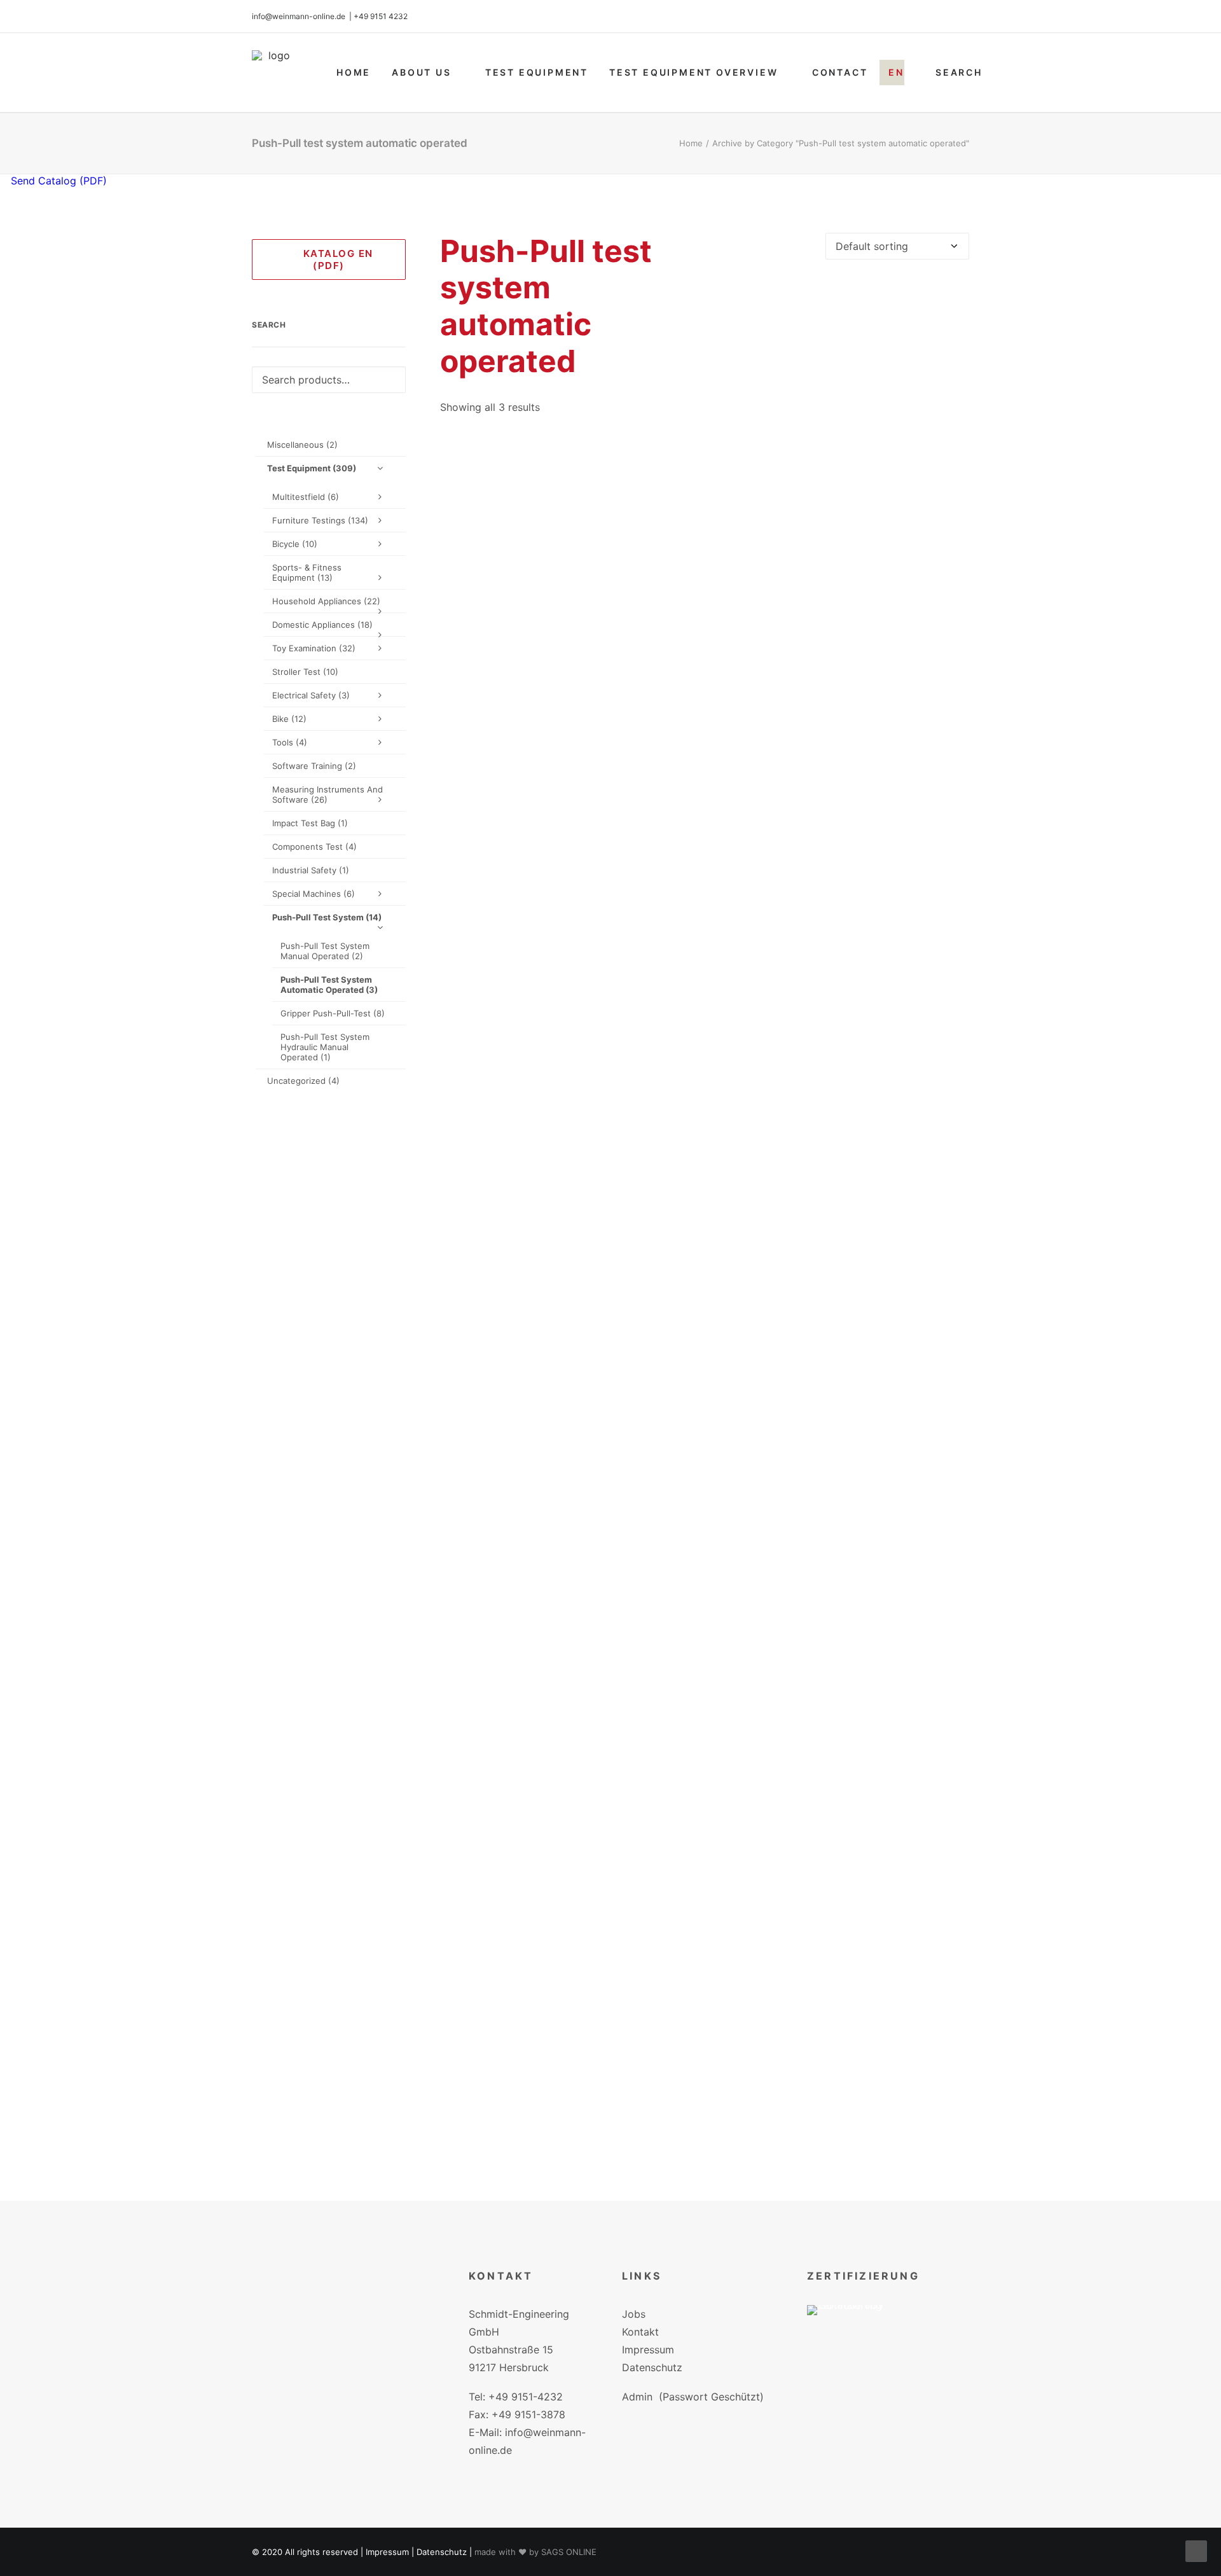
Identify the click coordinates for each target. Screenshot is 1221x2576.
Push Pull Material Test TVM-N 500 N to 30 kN (705, 1564)
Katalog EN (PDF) (335, 260)
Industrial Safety (311, 870)
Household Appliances (326, 601)
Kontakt (640, 2332)
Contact (840, 72)
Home (354, 72)
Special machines (314, 894)
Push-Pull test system (327, 917)
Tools (290, 742)
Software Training (314, 766)
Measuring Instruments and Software (328, 794)
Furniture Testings (320, 520)
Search (959, 72)
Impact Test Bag (310, 823)
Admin (637, 2397)
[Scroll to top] (1196, 2550)
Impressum (648, 2350)
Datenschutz (652, 2367)
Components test (314, 847)
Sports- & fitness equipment (307, 572)
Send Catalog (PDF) (57, 181)
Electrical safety (311, 695)
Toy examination (314, 648)
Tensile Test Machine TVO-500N (704, 2143)
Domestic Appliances (322, 625)
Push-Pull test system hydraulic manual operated (325, 1047)
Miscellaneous (302, 445)
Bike (289, 719)
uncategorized (303, 1081)
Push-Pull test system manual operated (325, 951)
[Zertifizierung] (854, 2329)
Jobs (634, 2314)
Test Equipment (537, 72)
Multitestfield (306, 497)
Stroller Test (305, 672)
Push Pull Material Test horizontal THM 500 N (704, 984)
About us (421, 72)
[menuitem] (354, 73)
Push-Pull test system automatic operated (329, 985)
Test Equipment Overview (693, 72)
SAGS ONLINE (569, 2552)
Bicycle (295, 544)
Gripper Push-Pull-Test (333, 1013)
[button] (705, 703)
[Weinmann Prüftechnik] (274, 73)
